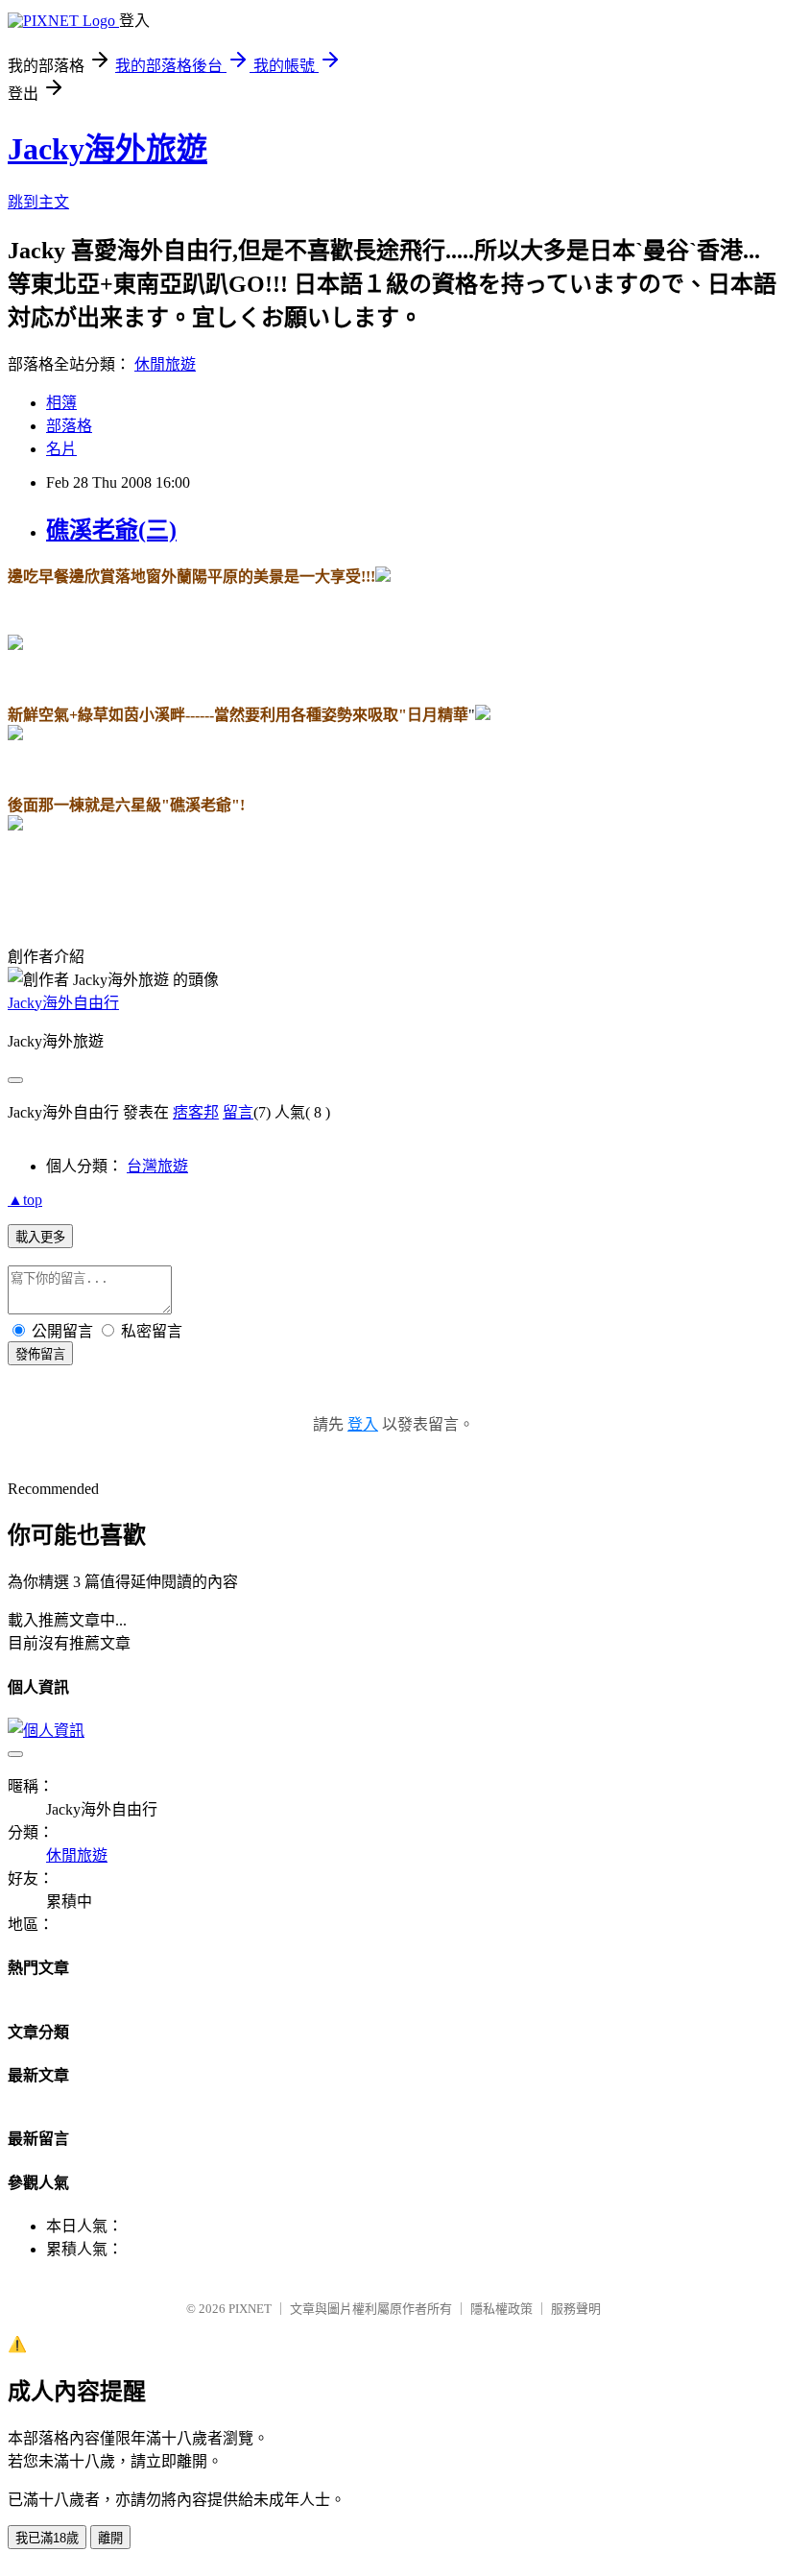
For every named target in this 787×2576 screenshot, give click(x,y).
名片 (61, 449)
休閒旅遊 (165, 364)
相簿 (61, 403)
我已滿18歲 (47, 2538)
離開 (110, 2538)
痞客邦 (196, 1112)
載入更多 (40, 1237)
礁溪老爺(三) (111, 530)
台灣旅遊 (157, 1166)
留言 (238, 1112)
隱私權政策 (501, 2309)
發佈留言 (40, 1354)
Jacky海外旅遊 (107, 149)
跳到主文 (38, 202)
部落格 (69, 426)
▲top (25, 1200)
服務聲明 (576, 2309)
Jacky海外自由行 (63, 1003)
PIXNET (250, 2309)
